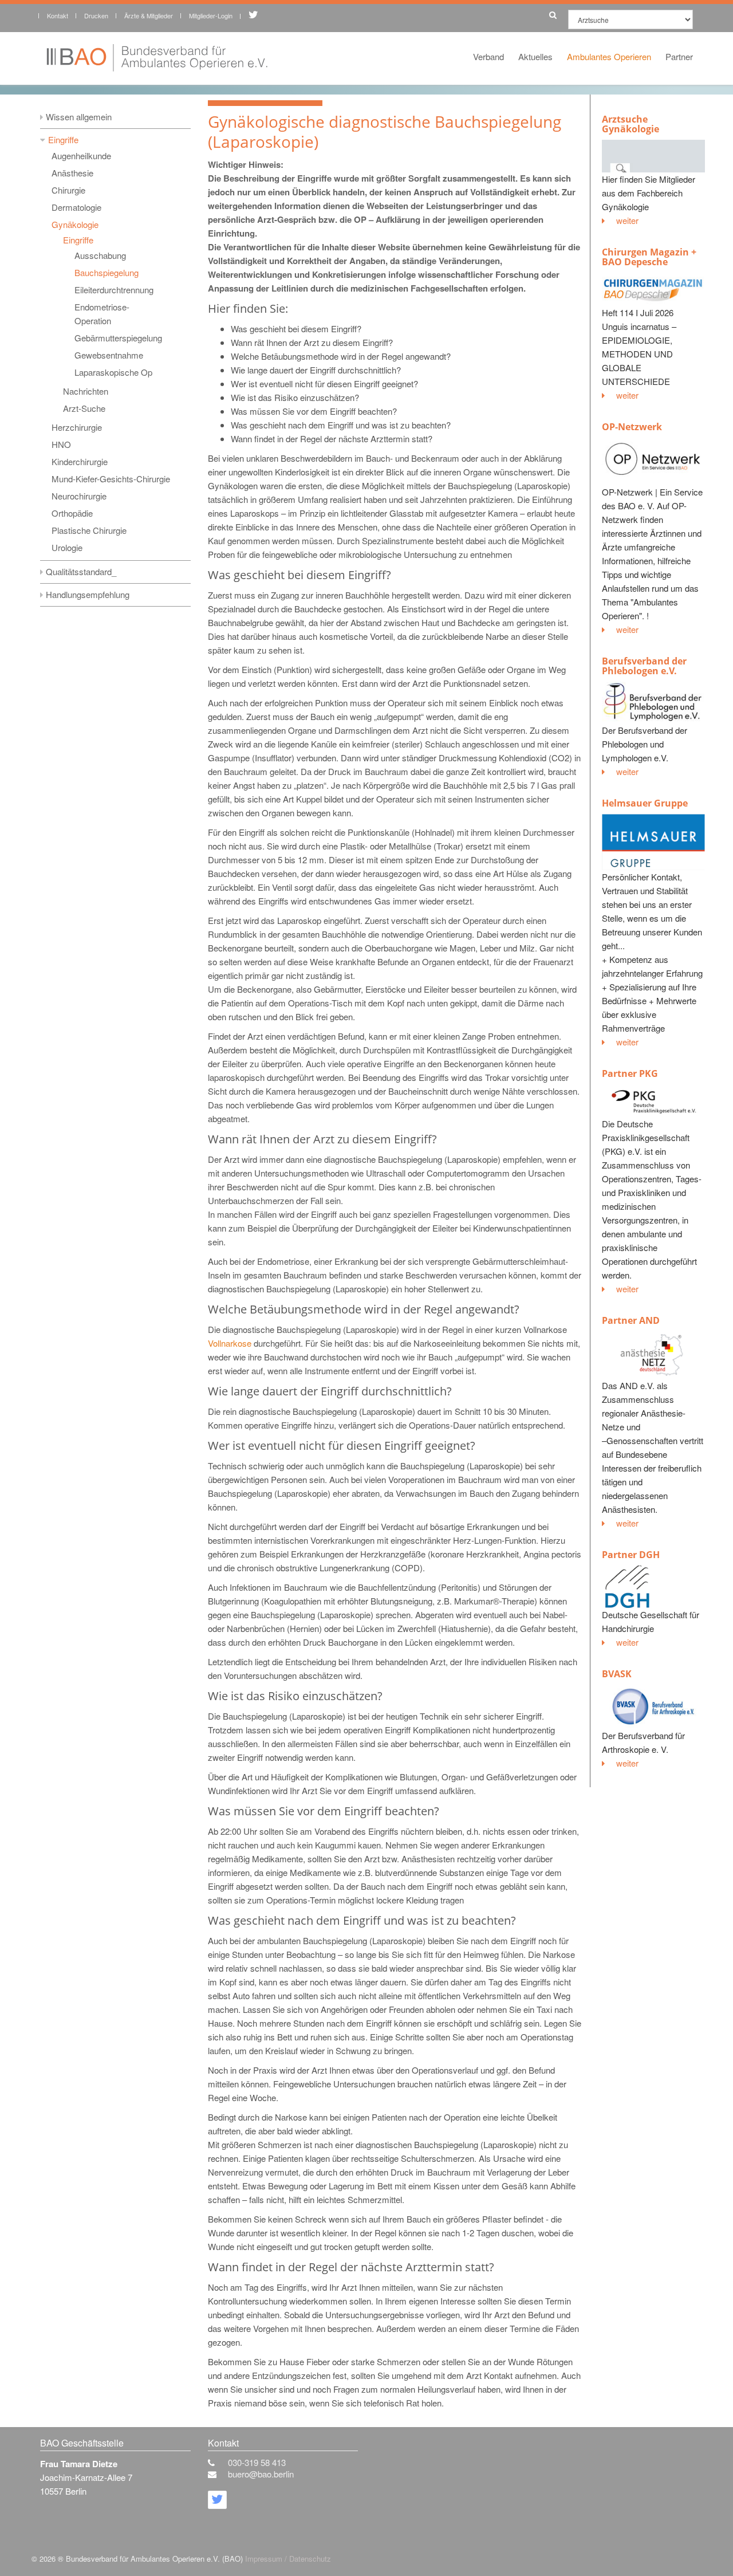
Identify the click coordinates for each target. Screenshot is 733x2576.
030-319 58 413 (257, 2462)
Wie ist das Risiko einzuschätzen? (295, 397)
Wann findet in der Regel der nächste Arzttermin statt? (332, 438)
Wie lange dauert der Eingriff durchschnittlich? (316, 370)
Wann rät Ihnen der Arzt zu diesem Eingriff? (312, 342)
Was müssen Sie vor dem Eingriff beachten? (314, 411)
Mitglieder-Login (211, 15)
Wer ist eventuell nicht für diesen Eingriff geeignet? (324, 384)
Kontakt (58, 15)
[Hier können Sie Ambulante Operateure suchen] (550, 13)
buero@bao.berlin (261, 2474)
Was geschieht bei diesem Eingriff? (296, 329)
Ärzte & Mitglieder (149, 15)
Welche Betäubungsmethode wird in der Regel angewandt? (341, 356)
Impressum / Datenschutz (288, 2559)
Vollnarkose (230, 1343)
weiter (627, 220)
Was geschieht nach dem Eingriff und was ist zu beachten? (341, 425)
